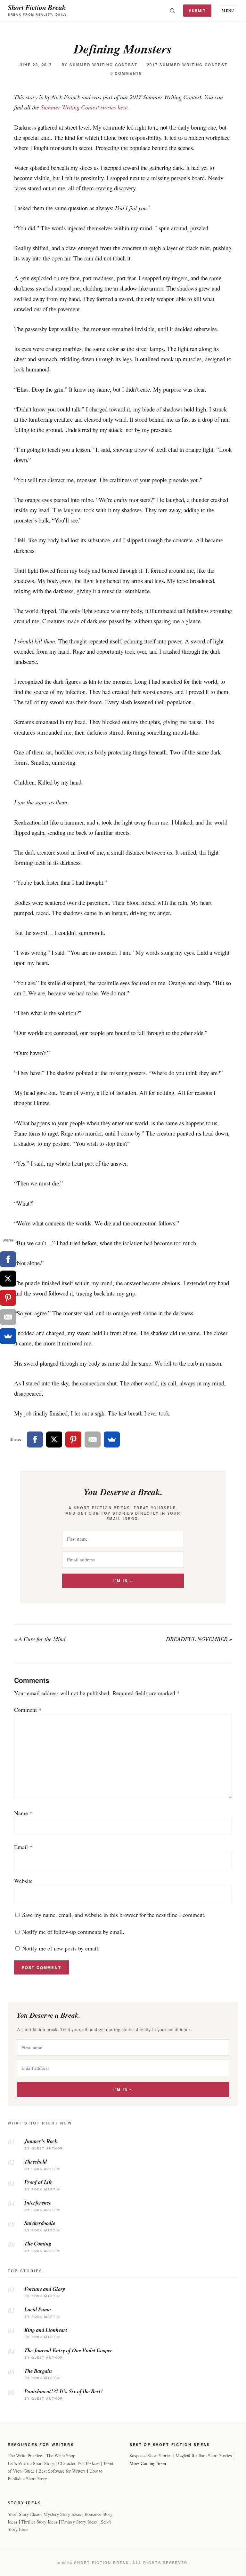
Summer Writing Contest (104, 65)
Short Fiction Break (37, 7)
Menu (228, 10)
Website (23, 1881)
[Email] (93, 1440)
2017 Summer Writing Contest (187, 65)
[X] (54, 1440)
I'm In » (123, 1581)
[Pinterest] (73, 1440)
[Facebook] (35, 1440)
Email (23, 1847)
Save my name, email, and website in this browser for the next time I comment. (114, 1915)
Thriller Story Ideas (39, 2522)
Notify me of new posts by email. (61, 1948)
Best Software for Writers (62, 2471)
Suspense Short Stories (151, 2456)
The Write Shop (61, 2456)
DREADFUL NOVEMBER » (199, 1639)
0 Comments (127, 73)
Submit (197, 11)
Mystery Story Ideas (62, 2514)
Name (23, 1813)
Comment (28, 1710)
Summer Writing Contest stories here (84, 107)
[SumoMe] (112, 1440)
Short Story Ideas (24, 2514)
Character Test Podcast (79, 2463)
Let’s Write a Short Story (31, 2463)
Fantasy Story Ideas (79, 2522)
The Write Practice (25, 2456)
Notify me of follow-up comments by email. (73, 1932)
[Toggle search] (172, 11)
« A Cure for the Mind (40, 1639)
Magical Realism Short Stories (204, 2456)
